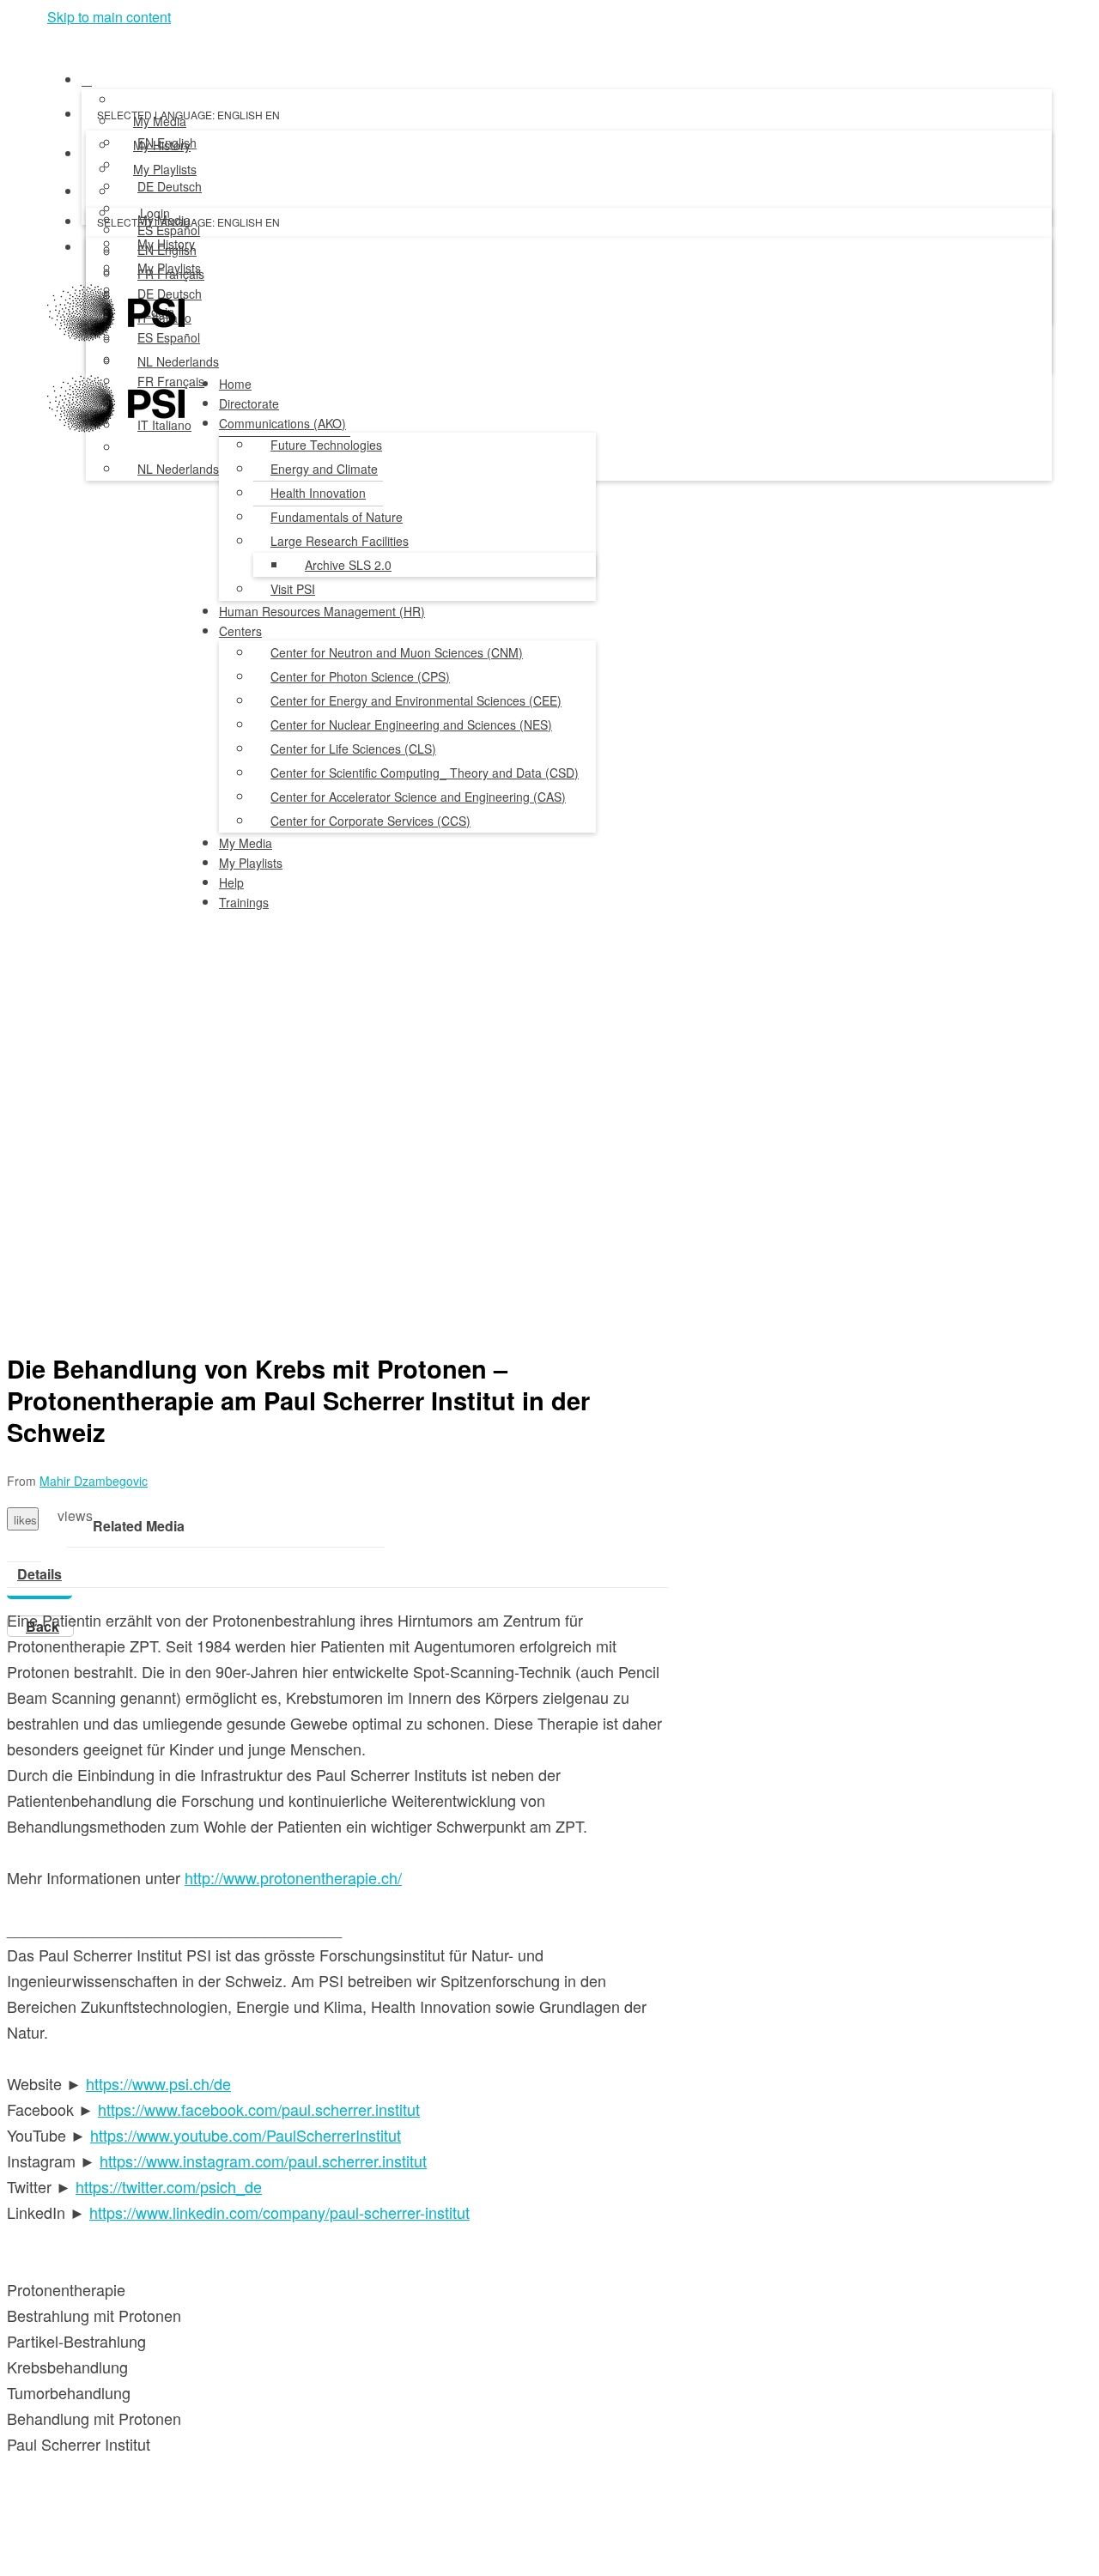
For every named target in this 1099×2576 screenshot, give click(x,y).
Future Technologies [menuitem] (326, 445)
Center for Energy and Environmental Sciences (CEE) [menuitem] (416, 700)
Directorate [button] (249, 403)
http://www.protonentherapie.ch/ (293, 1877)
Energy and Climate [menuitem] (324, 469)
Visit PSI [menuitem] (293, 589)
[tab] (39, 1575)
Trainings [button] (244, 902)
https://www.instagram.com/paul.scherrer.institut (263, 2161)
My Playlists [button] (251, 863)
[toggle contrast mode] (97, 252)
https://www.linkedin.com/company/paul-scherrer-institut (279, 2212)
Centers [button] (240, 631)
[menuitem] (167, 143)
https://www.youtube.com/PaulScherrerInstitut (246, 2135)
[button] (53, 41)
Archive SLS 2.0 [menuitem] (348, 565)
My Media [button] (246, 843)
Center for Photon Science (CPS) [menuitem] (360, 676)
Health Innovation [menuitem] (318, 493)
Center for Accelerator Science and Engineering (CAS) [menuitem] (418, 797)
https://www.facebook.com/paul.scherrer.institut (259, 2109)
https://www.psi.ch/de (158, 2083)
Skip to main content (109, 17)
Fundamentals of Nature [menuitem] (337, 517)
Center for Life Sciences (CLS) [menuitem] (353, 749)
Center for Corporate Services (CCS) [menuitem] (370, 821)
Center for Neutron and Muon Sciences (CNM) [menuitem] (397, 652)
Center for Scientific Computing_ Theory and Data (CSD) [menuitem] (425, 773)
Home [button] (235, 384)
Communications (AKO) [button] (282, 423)
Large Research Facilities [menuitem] (340, 541)
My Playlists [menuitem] (165, 169)
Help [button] (231, 882)
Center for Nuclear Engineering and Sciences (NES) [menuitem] (411, 724)
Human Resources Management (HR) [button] (322, 611)
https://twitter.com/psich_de (169, 2186)
